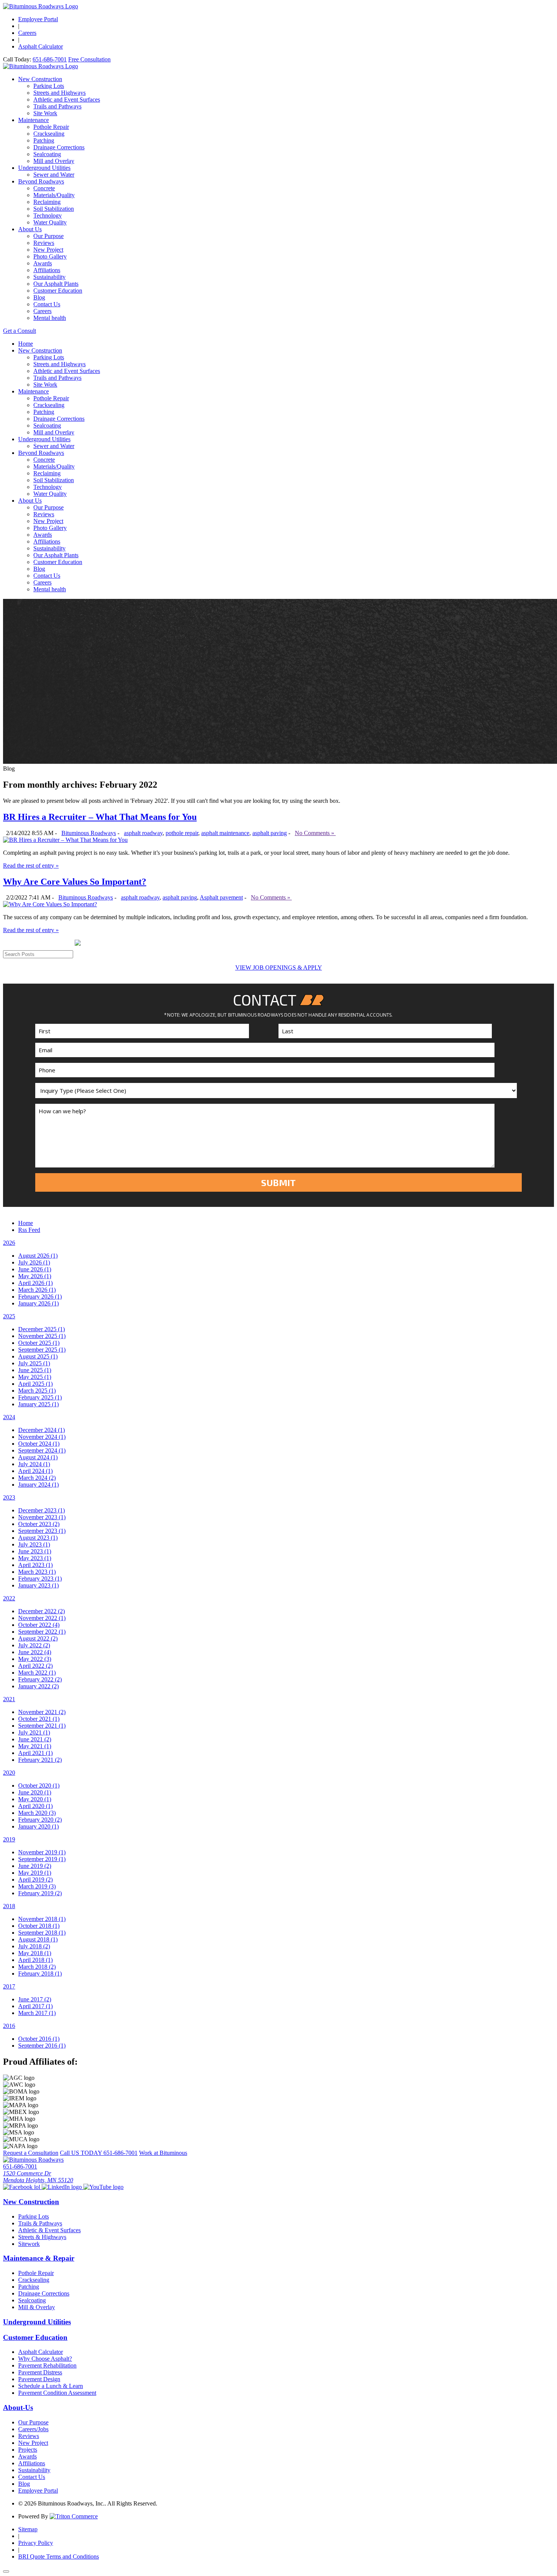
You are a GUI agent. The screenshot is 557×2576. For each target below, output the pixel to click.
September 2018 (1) (42, 1933)
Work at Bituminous (163, 2153)
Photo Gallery (50, 256)
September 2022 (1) (42, 1632)
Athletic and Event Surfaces (67, 99)
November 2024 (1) (42, 1437)
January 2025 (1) (38, 1404)
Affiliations (47, 270)
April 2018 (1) (35, 1960)
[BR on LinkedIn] (63, 2187)
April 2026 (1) (35, 1283)
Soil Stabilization (54, 209)
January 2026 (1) (38, 1303)
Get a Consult (20, 331)
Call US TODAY (99, 2153)
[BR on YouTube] (103, 2187)
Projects (28, 2450)
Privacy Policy (36, 2543)
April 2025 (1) (35, 1384)
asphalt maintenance (225, 833)
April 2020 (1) (35, 1806)
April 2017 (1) (35, 2006)
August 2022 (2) (38, 1638)
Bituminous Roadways (89, 833)
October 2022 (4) (39, 1625)
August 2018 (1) (38, 1939)
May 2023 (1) (35, 1558)
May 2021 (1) (35, 1746)
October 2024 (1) (39, 1444)
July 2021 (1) (34, 1732)
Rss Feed (29, 1230)
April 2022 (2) (35, 1666)
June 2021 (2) (35, 1739)
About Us (30, 229)
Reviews (44, 243)
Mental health (50, 318)
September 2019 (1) (42, 1859)
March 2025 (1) (37, 1391)
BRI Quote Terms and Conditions (59, 2556)
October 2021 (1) (39, 1719)
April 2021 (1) (35, 1753)
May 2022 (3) (35, 1659)
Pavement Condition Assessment (57, 2393)
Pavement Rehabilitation (47, 2365)
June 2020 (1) (35, 1792)
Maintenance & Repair (39, 2258)
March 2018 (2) (37, 1967)
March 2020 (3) (37, 1813)
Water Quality (50, 222)
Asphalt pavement (221, 897)
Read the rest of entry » (31, 866)
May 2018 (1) (35, 1953)
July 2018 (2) (34, 1946)
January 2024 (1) (38, 1485)
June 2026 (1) (35, 1269)
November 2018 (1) (42, 1919)
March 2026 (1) (37, 1290)
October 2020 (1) (39, 1785)
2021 (9, 1699)
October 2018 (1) (39, 1926)
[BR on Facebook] (22, 2187)
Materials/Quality (54, 195)
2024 (9, 1417)
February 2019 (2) (40, 1893)
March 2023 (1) (37, 1572)
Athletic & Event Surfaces (49, 2230)
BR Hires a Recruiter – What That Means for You (100, 817)
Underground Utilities (44, 168)
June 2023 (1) (35, 1551)
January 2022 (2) (38, 1686)
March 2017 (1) (37, 2013)
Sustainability (49, 277)
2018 (9, 1906)
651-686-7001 (50, 59)
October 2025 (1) (39, 1343)
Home (26, 344)
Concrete (44, 188)
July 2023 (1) (34, 1544)
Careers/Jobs (33, 2429)
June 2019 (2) (35, 1866)
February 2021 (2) (40, 1760)
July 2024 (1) (34, 1464)
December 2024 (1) (41, 1430)
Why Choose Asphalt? (45, 2359)
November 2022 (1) (42, 1618)
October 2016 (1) (39, 2039)
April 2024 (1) (35, 1471)
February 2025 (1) (40, 1397)
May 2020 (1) (35, 1799)
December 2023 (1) (41, 1510)
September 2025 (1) (42, 1350)
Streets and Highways (59, 93)
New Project (48, 250)
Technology (48, 215)
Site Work (45, 113)
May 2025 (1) (35, 1377)
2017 (9, 1986)
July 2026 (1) (34, 1262)
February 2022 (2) (40, 1679)
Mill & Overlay (37, 2307)
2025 (9, 1316)
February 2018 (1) (40, 1974)
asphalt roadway (143, 833)
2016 (9, 2026)
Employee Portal (38, 19)
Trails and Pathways (57, 106)
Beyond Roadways (41, 181)
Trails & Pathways (40, 2223)
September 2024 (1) (42, 1450)
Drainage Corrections (59, 147)
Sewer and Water (54, 175)
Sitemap (28, 2529)
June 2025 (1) (35, 1370)
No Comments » (315, 833)
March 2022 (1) (37, 1673)
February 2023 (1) (40, 1579)
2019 (9, 1839)
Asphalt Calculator (41, 46)
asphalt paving (270, 833)
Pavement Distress (40, 2372)
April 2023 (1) (35, 1565)
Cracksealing (49, 134)
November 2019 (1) (42, 1852)
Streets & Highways (42, 2237)
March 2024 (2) (37, 1478)
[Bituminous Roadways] (41, 6)
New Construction (40, 79)
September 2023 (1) (42, 1531)
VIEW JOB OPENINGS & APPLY (279, 968)
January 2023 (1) (38, 1585)
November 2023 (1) (42, 1517)
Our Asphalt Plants (56, 284)
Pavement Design (39, 2379)
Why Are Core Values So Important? (75, 882)
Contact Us (47, 304)
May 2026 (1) (35, 1276)
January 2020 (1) (38, 1826)
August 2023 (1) (38, 1538)
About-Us (18, 2408)
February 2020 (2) (40, 1820)
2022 (9, 1598)
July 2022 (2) (34, 1645)
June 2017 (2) (35, 1999)
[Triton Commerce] (74, 2516)
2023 (9, 1497)
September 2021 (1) (42, 1726)
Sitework (29, 2244)
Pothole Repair (51, 127)
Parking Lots (49, 86)
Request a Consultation (31, 2153)
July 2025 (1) (34, 1363)
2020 (9, 1773)
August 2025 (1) (38, 1356)
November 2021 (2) (42, 1712)
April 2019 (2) (35, 1880)
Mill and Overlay (54, 161)
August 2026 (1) (38, 1256)
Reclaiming (47, 202)
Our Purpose (49, 236)
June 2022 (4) (35, 1652)
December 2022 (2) (41, 1611)
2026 (9, 1243)
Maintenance (34, 120)
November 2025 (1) (42, 1336)
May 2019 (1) (35, 1873)
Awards (43, 263)
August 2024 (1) (38, 1457)
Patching (44, 140)
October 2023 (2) (39, 1524)
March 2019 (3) (37, 1886)
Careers (27, 33)
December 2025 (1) (41, 1329)
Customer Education (58, 291)
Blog (39, 297)
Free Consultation (89, 59)
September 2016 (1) (42, 2046)
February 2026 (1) (40, 1297)
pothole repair (182, 833)
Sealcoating (47, 154)
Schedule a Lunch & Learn (51, 2386)
